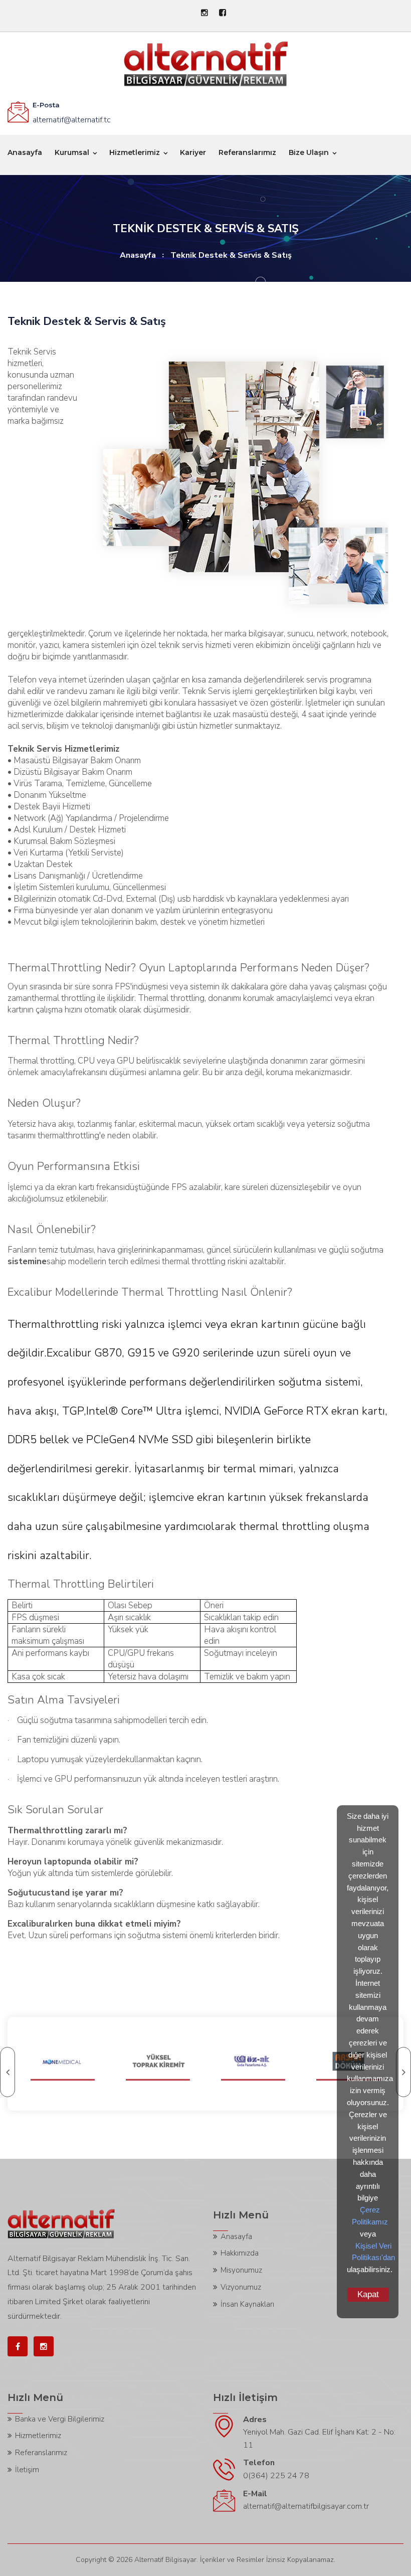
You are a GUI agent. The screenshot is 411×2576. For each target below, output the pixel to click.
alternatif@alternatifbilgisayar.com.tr (306, 2506)
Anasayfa (25, 152)
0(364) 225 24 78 (276, 2476)
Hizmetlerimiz (135, 152)
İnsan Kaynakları (247, 2304)
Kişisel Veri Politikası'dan (373, 2252)
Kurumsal (72, 152)
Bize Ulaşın (309, 152)
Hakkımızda (240, 2253)
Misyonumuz (241, 2270)
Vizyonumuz (241, 2287)
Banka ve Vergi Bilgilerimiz (60, 2419)
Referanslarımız (247, 152)
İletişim (27, 2470)
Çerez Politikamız (370, 2216)
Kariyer (193, 152)
